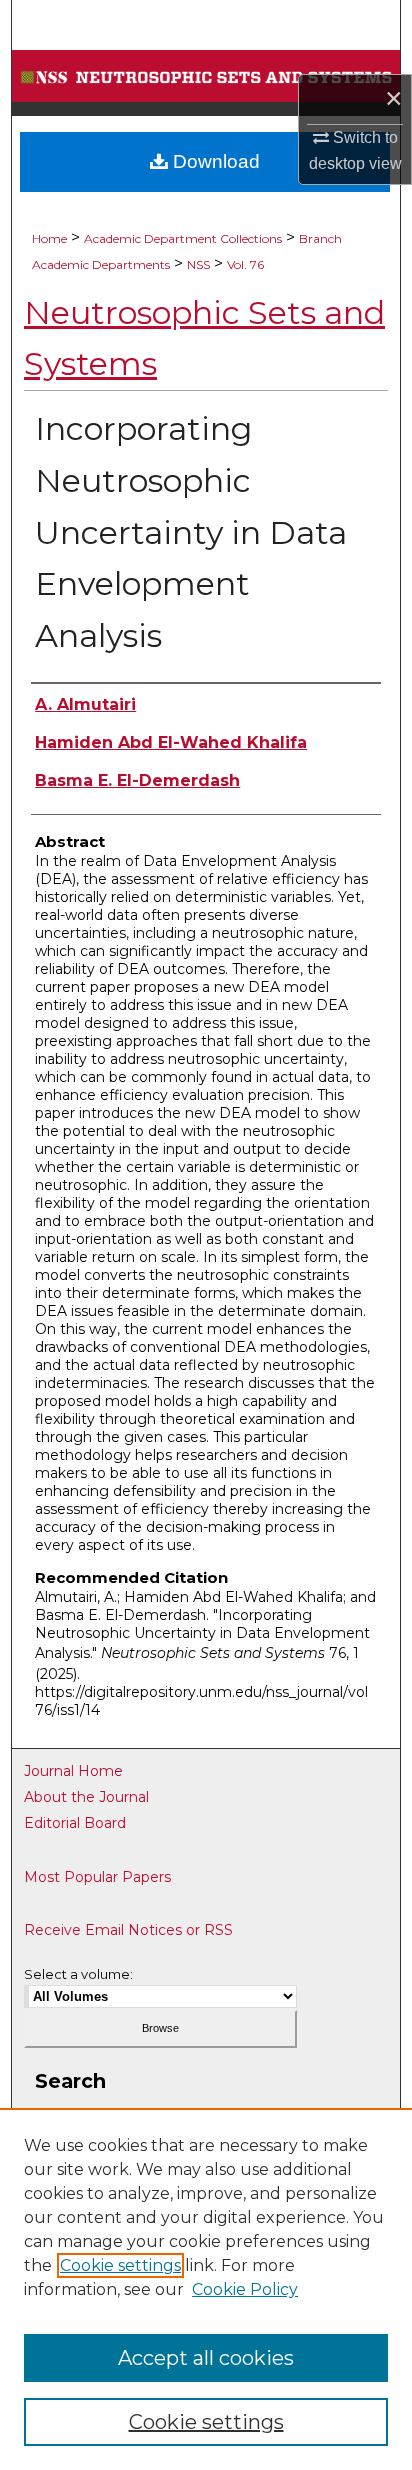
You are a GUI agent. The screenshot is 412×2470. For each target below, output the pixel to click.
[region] (206, 2289)
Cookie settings (120, 2265)
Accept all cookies (206, 2358)
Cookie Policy (245, 2289)
